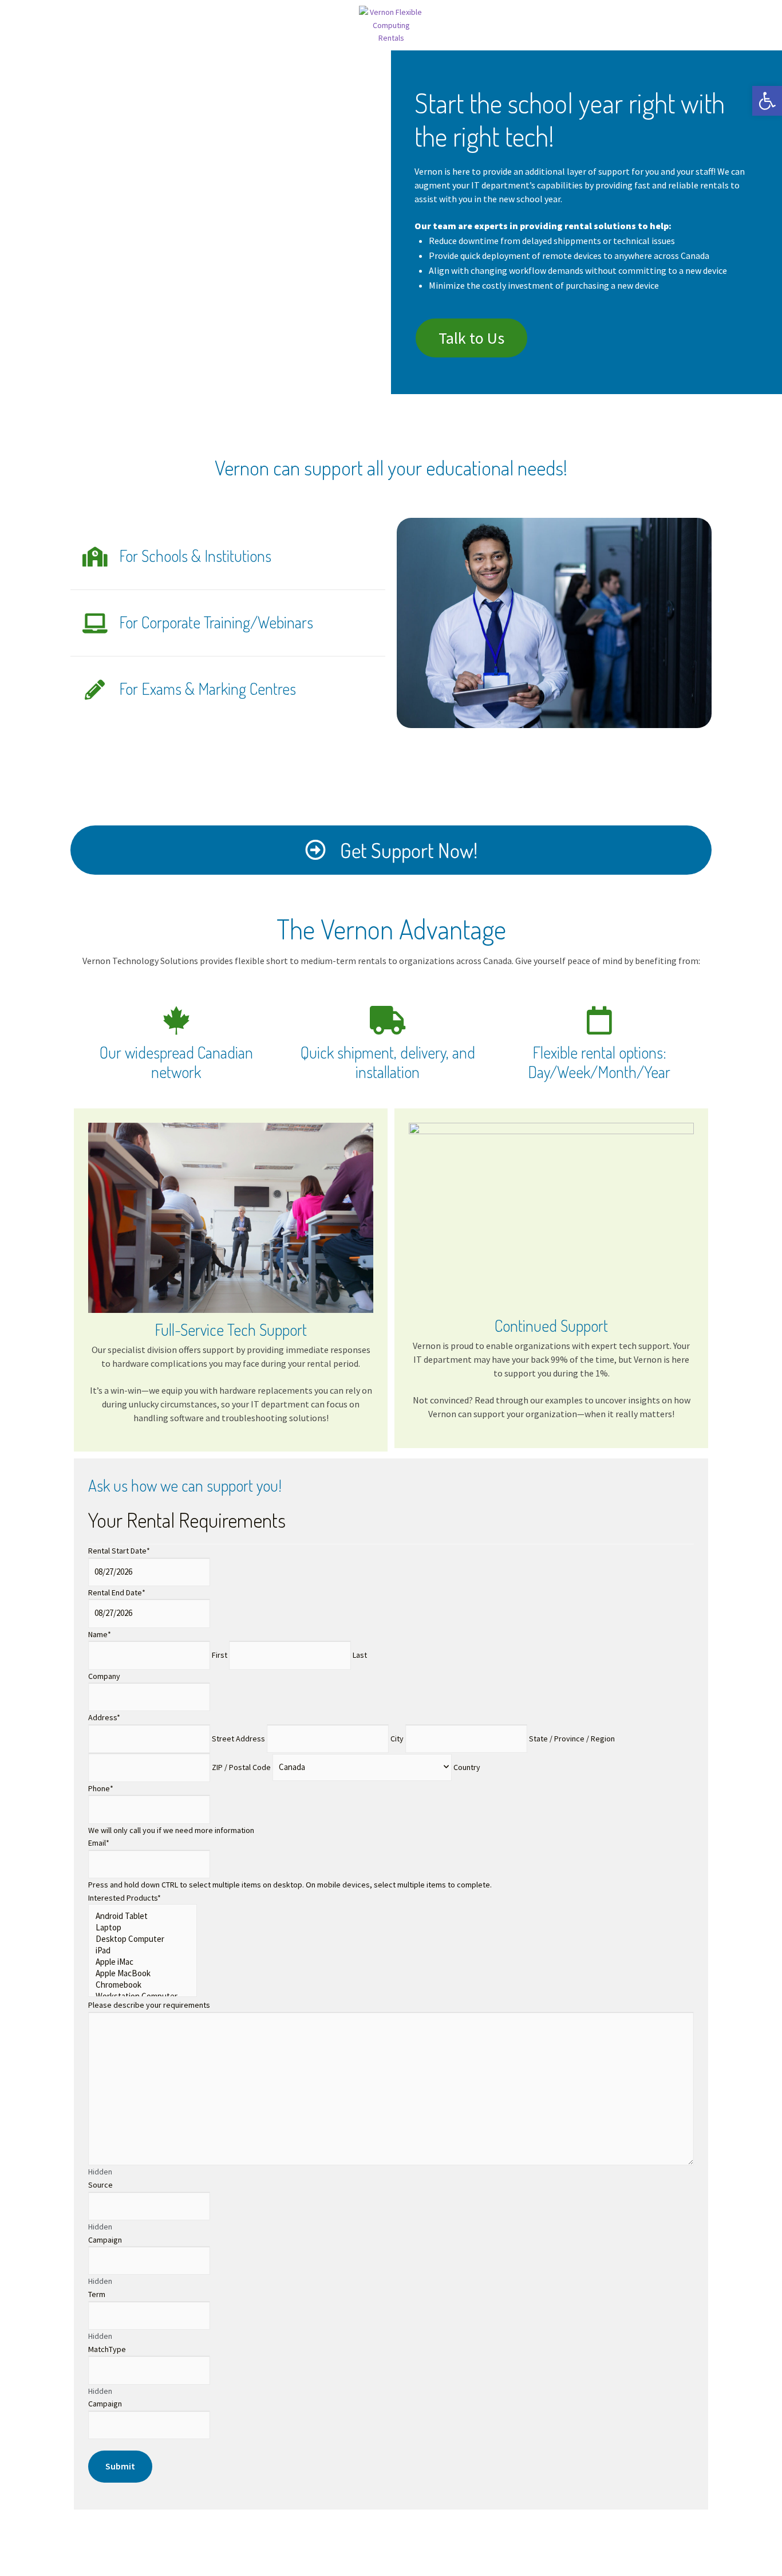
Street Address (238, 1739)
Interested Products (125, 1898)
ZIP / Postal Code (241, 1767)
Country (467, 1767)
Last (360, 1655)
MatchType (107, 2349)
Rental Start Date (119, 1551)
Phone (101, 1788)
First (220, 1655)
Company (104, 1676)
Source (100, 2185)
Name (100, 1634)
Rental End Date (117, 1592)
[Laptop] (143, 1928)
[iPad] (143, 1950)
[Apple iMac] (143, 1962)
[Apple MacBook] (143, 1973)
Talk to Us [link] (471, 338)
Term (97, 2294)
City (397, 1739)
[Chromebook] (143, 1985)
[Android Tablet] (143, 1916)
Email (99, 1843)
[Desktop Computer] (143, 1939)
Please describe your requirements (149, 2005)
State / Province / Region (572, 1739)
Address (104, 1717)
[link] (767, 101)
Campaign (105, 2240)
